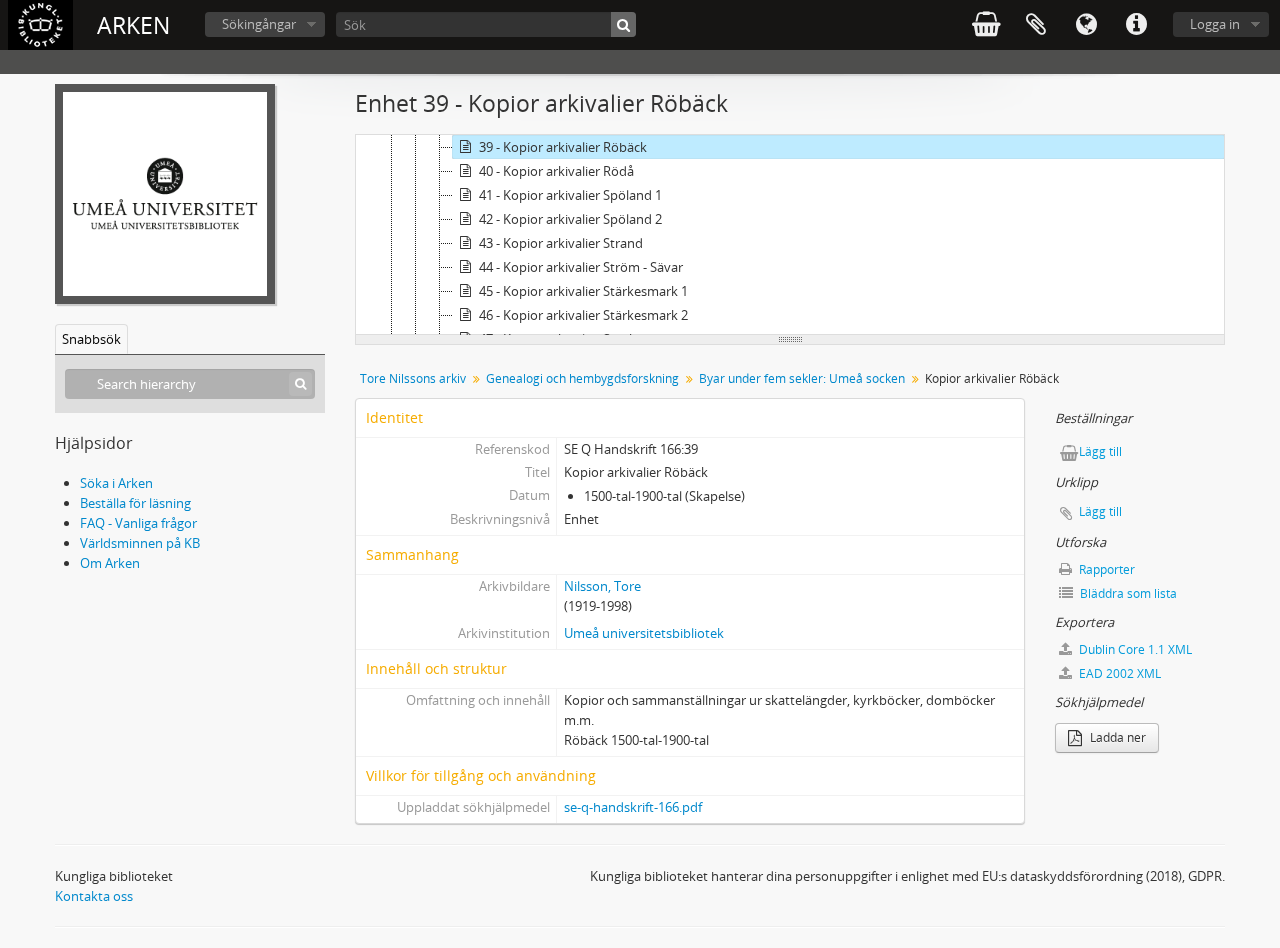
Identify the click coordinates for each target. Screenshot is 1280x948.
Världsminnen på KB (140, 543)
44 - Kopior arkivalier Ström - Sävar (581, 267)
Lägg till (1100, 451)
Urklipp (1036, 25)
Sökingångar (259, 24)
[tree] (790, 235)
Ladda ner (1116, 737)
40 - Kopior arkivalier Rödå (556, 171)
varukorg (986, 25)
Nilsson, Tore (602, 586)
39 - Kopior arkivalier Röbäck (563, 147)
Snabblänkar (1136, 25)
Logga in (1215, 24)
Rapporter (1105, 569)
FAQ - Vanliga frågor (138, 523)
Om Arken (110, 563)
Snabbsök (91, 339)
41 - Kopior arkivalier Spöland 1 (570, 195)
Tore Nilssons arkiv (413, 378)
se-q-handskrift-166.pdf (633, 807)
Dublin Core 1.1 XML (1134, 649)
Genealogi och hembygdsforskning (582, 378)
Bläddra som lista (1127, 593)
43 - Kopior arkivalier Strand (561, 243)
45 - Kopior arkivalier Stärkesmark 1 (583, 291)
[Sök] (623, 24)
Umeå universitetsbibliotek (644, 633)
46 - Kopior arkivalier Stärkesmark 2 (583, 315)
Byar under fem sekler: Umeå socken (802, 378)
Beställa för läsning (135, 503)
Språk (1086, 25)
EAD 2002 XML (1118, 673)
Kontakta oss (94, 896)
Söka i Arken (116, 483)
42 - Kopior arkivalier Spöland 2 (570, 219)
